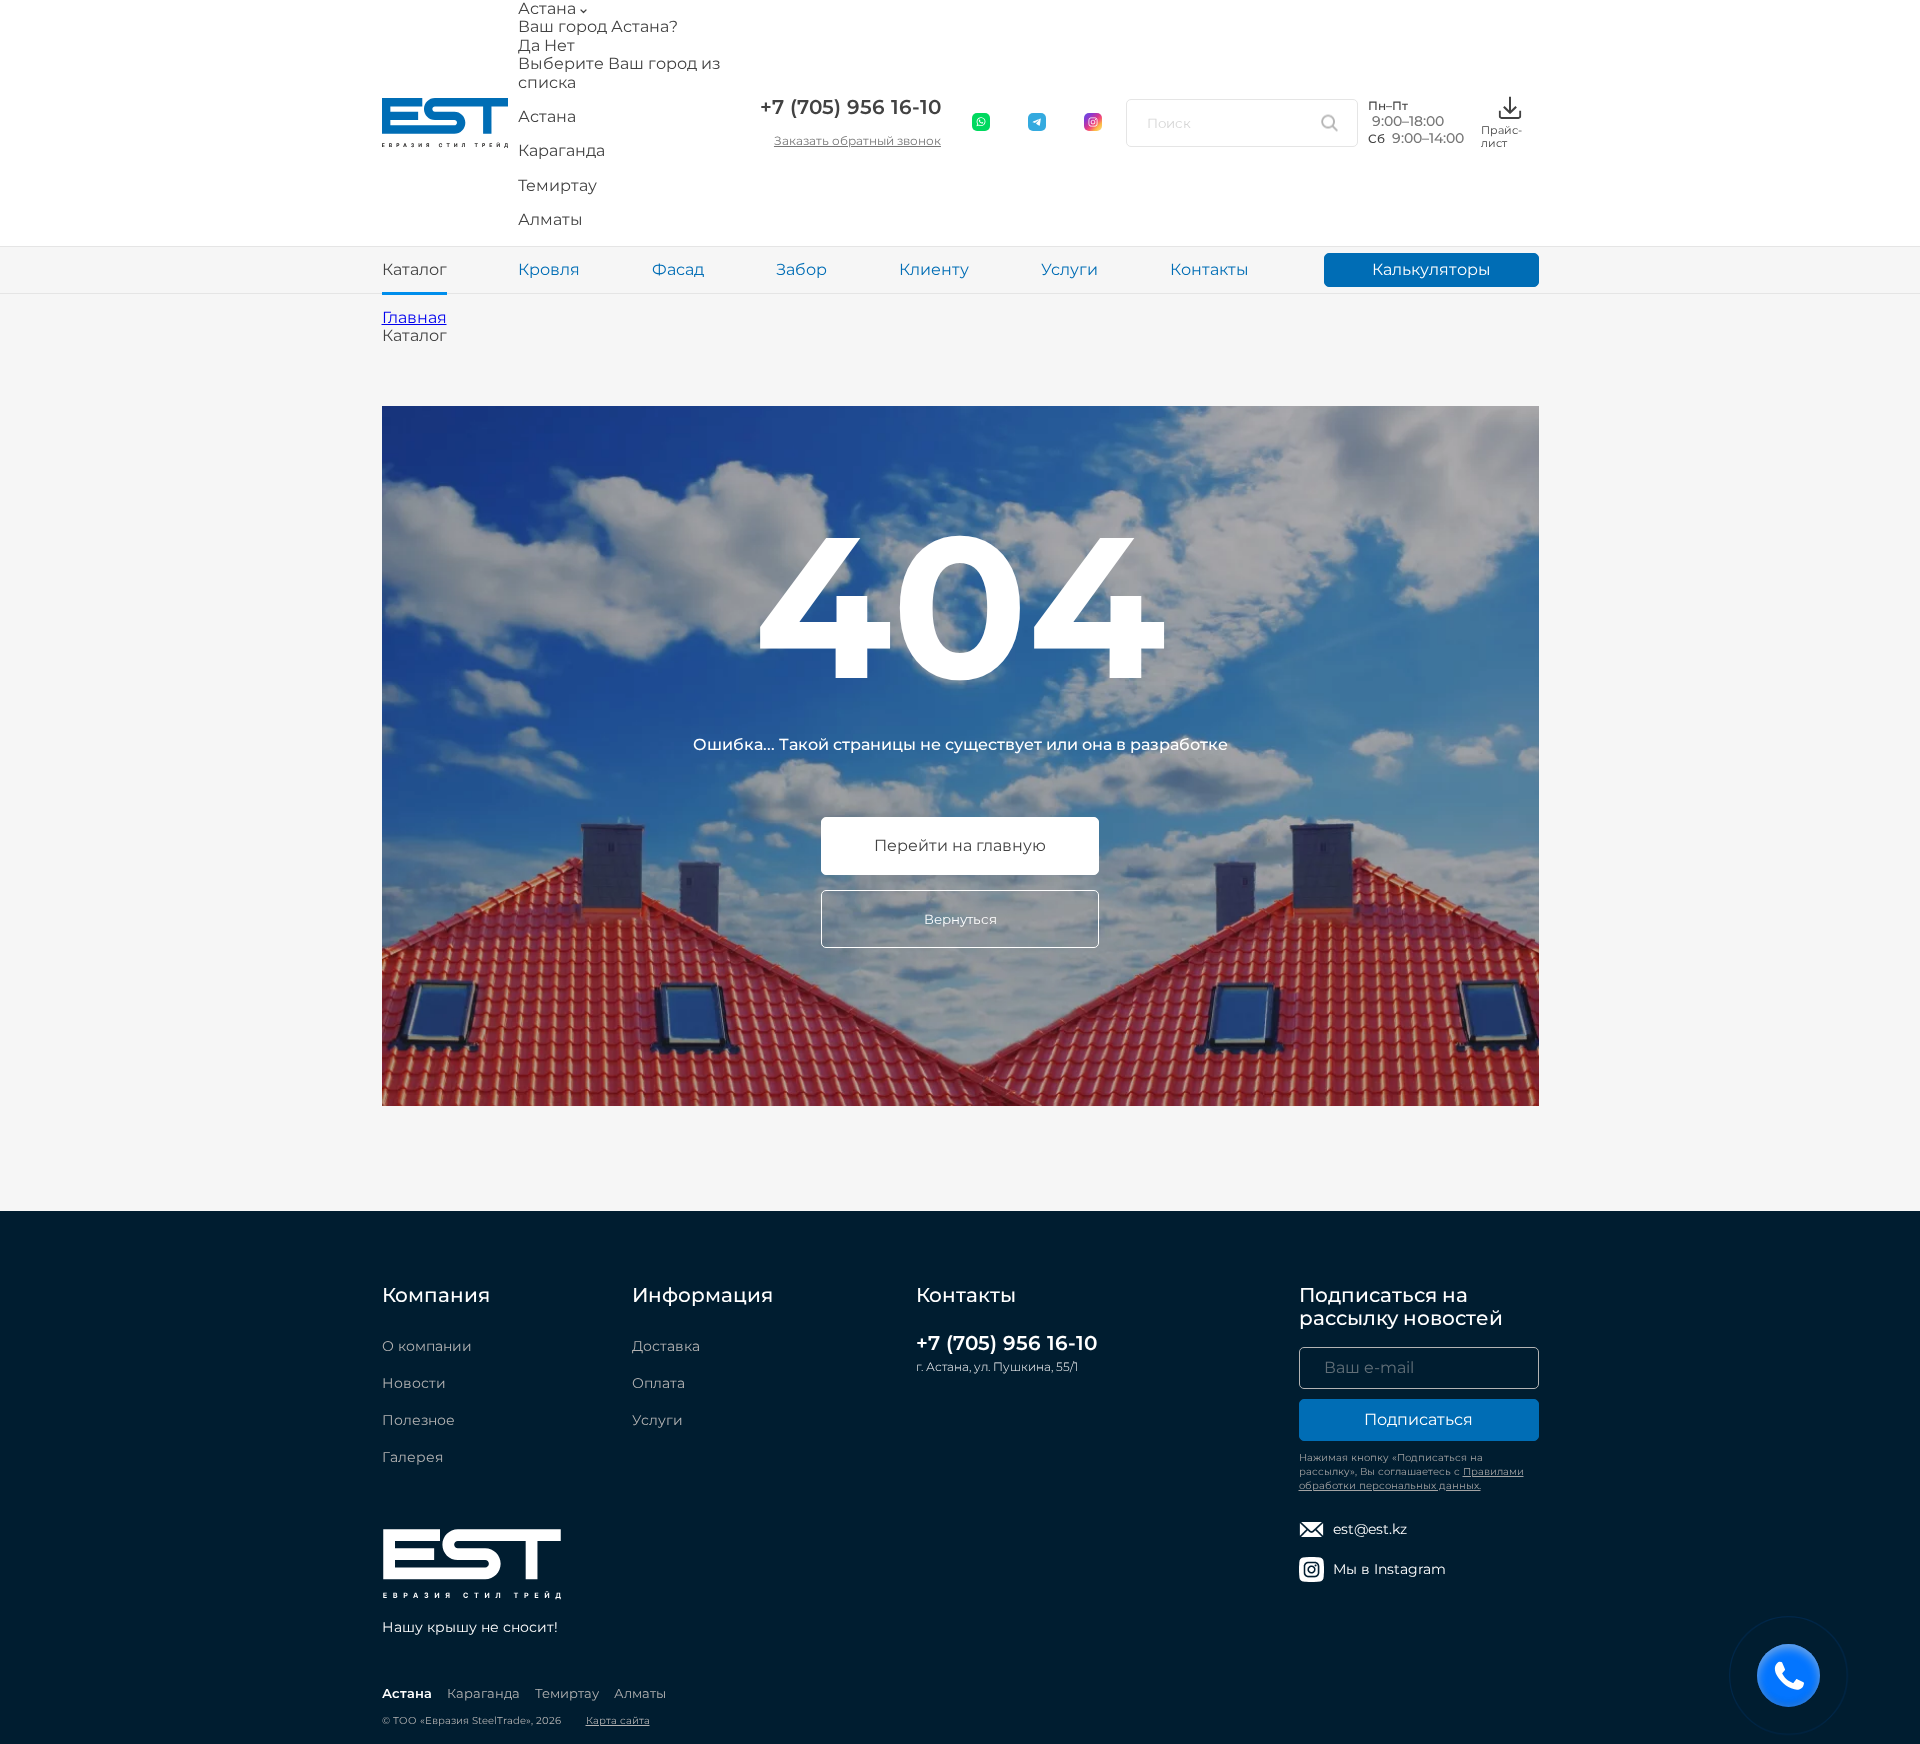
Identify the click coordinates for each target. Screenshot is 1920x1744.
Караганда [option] (561, 151)
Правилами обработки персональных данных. (1411, 1478)
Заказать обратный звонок (857, 140)
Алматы (640, 1693)
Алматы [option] (550, 220)
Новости (414, 1383)
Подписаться (1418, 1419)
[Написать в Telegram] (1038, 123)
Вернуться (960, 919)
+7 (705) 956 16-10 (850, 107)
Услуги (1069, 269)
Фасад (678, 269)
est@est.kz (1370, 1529)
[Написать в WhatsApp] (982, 123)
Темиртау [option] (557, 186)
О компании (427, 1346)
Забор (801, 269)
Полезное (418, 1420)
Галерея (412, 1457)
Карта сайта (618, 1720)
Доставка (666, 1346)
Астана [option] (547, 117)
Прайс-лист (1501, 136)
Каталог (414, 269)
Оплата (658, 1383)
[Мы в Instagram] (1094, 123)
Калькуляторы (1431, 269)
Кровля (549, 269)
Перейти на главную (960, 845)
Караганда (483, 1693)
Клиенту (934, 269)
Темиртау (567, 1693)
